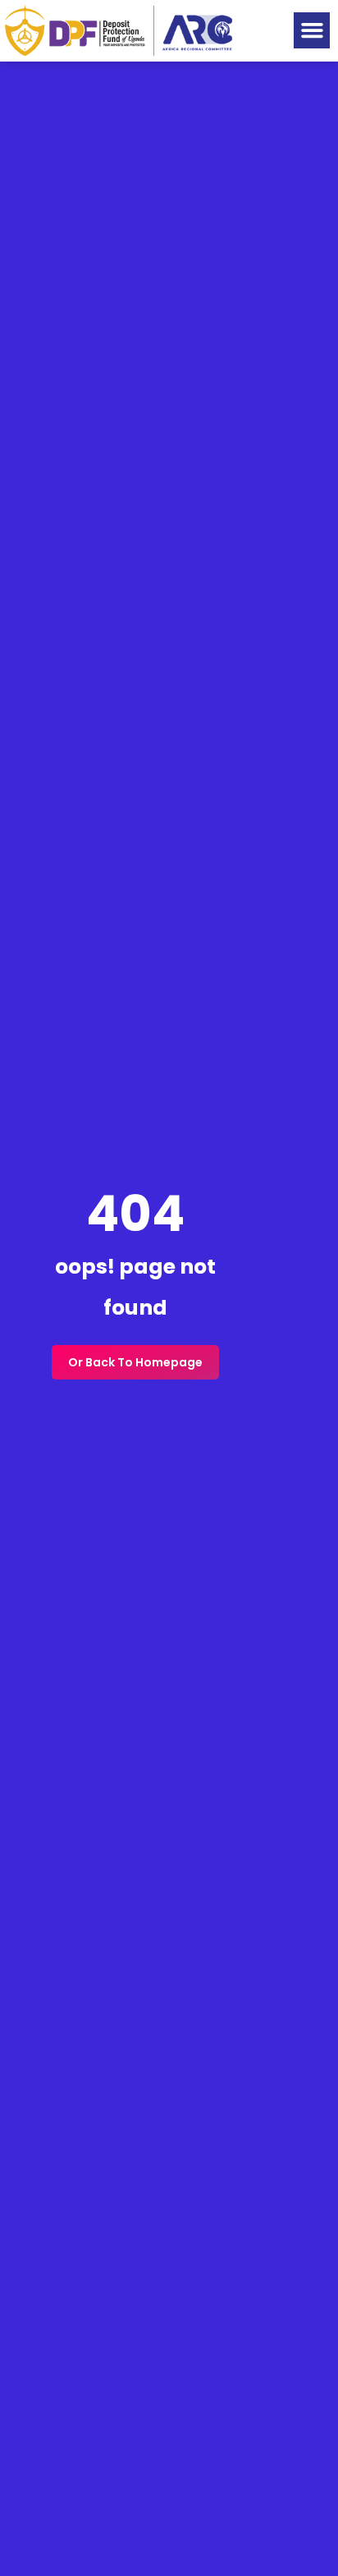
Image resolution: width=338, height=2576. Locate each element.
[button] (312, 30)
